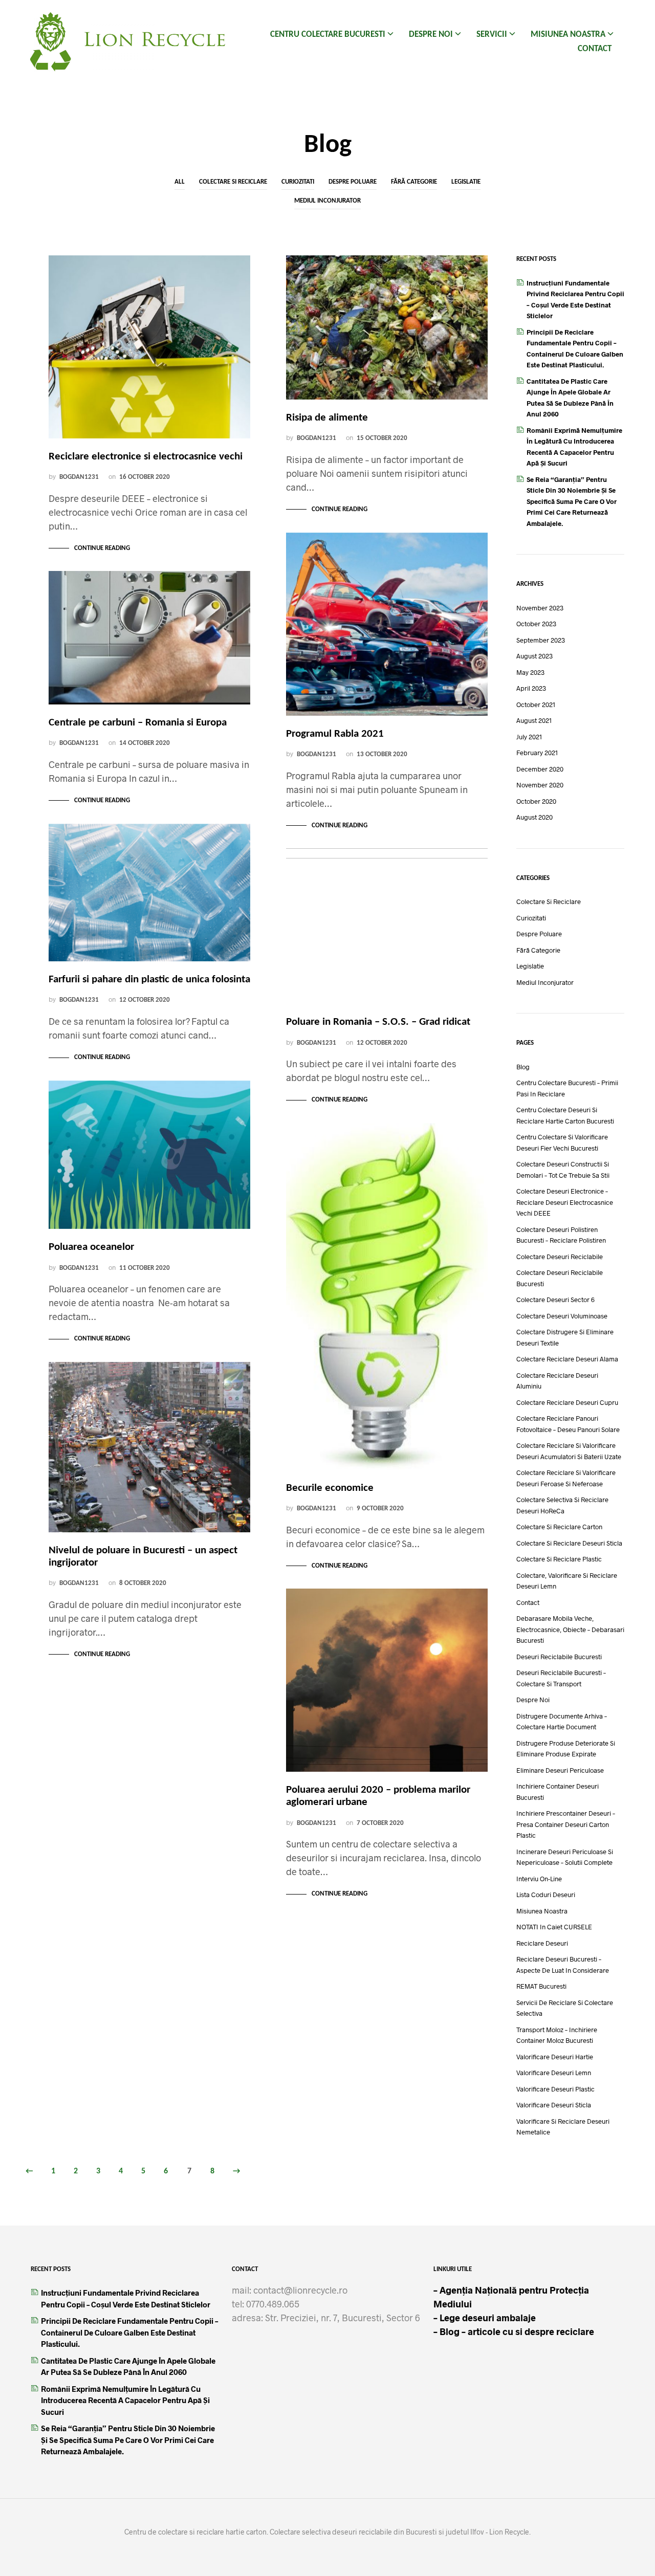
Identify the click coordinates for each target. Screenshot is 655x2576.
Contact (595, 49)
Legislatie (466, 182)
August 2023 (534, 656)
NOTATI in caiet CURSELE (554, 1927)
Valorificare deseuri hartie (555, 2057)
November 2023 (540, 608)
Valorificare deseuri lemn (554, 2073)
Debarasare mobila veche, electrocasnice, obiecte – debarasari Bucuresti (570, 1629)
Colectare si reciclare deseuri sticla (569, 1543)
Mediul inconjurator (327, 201)
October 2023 (536, 624)
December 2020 (540, 769)
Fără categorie (414, 182)
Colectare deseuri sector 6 (555, 1300)
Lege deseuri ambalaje (485, 2318)
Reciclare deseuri (542, 1943)
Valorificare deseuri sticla (554, 2105)
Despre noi (431, 35)
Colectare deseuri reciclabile (560, 1257)
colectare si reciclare (233, 182)
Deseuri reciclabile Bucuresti (559, 1657)
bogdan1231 (79, 477)
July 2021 (529, 737)
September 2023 (541, 640)
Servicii (492, 35)
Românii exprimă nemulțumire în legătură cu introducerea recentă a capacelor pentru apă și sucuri (125, 2400)
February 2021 (537, 753)
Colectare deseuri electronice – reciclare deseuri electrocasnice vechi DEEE (565, 1202)
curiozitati (298, 182)
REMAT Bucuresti (541, 1986)
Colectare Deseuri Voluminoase (562, 1316)
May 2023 (530, 672)
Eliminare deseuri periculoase (560, 1770)
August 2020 (534, 817)
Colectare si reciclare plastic (559, 1559)
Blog (523, 1067)
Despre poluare (353, 182)
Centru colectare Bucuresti (328, 35)
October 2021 (536, 704)
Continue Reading (102, 548)
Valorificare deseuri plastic (555, 2089)
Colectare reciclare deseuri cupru (567, 1402)
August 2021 (534, 720)
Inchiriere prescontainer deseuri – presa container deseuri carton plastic (566, 1824)
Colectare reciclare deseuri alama (567, 1359)
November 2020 (540, 785)
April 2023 (531, 688)
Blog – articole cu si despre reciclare (516, 2331)
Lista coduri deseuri (546, 1895)
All (180, 182)
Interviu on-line (539, 1879)
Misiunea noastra (568, 35)
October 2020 (536, 801)
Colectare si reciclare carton (559, 1527)
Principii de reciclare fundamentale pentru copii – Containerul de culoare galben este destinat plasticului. (129, 2332)
